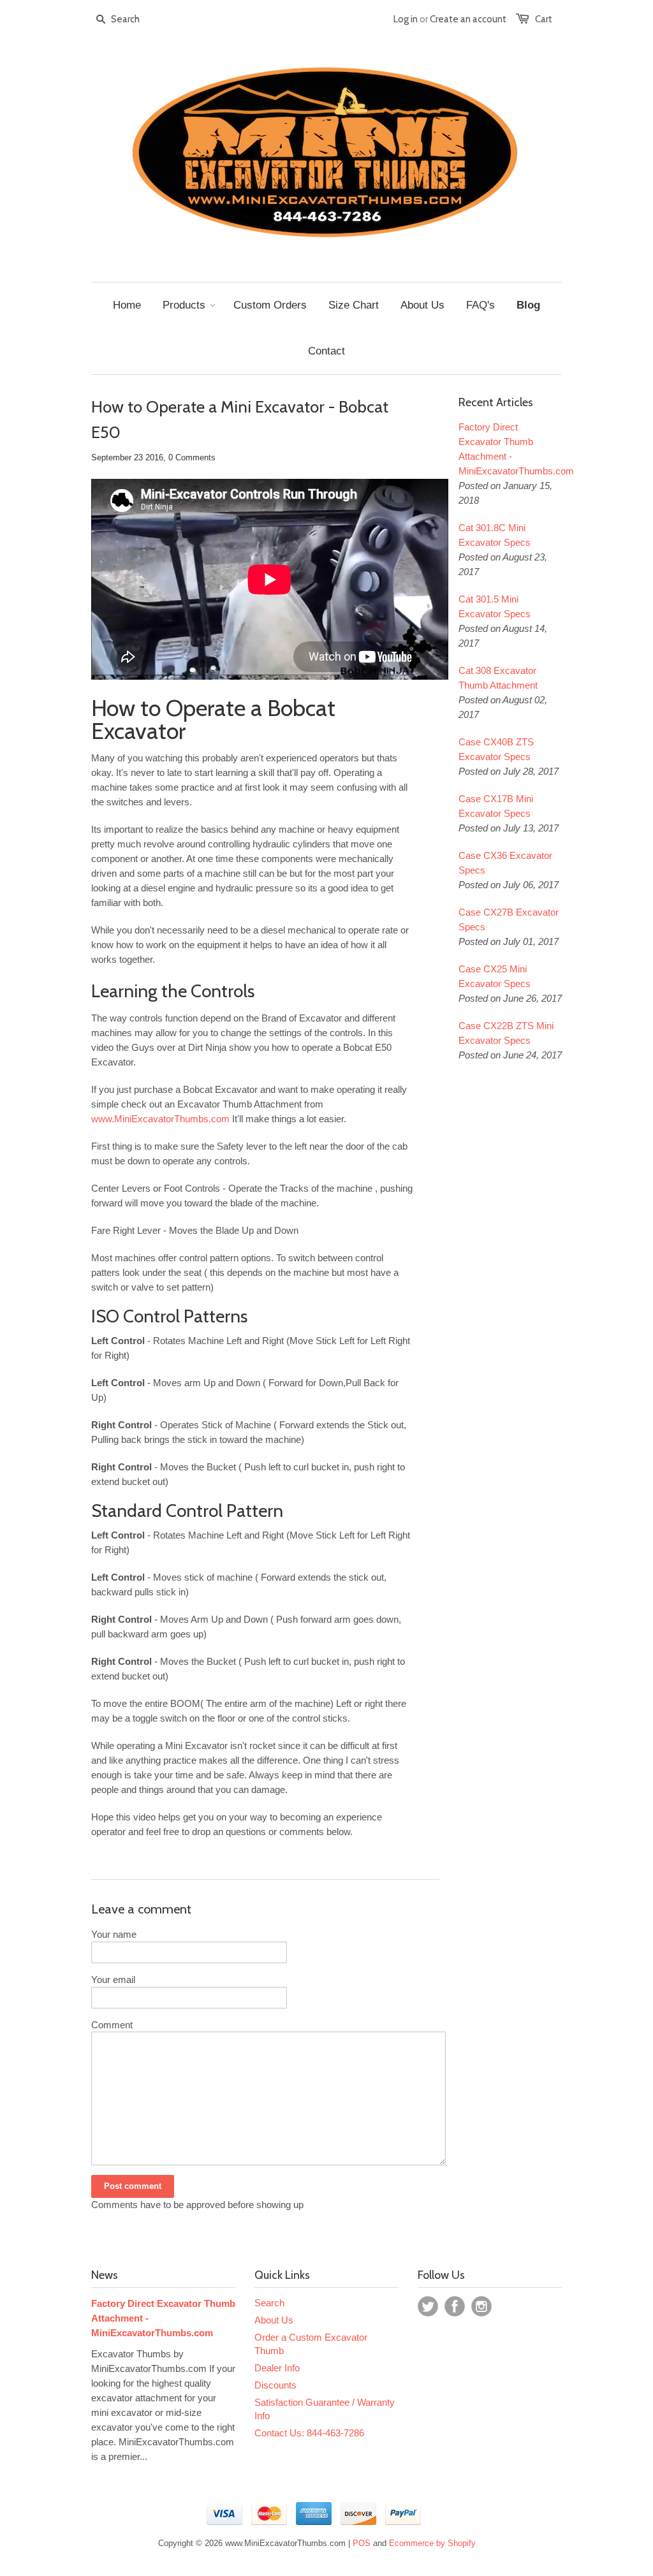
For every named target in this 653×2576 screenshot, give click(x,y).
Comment (112, 2025)
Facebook (455, 2306)
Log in (406, 19)
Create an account (468, 19)
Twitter (428, 2306)
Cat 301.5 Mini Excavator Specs (495, 606)
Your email (113, 1980)
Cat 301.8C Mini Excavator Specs (495, 535)
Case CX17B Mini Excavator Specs (496, 806)
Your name (114, 1934)
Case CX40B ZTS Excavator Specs (496, 749)
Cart (544, 19)
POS (362, 2543)
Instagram (481, 2306)
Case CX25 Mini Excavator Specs (495, 976)
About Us (274, 2320)
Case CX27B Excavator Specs (509, 919)
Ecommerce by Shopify (432, 2543)
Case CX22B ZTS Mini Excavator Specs (506, 1033)
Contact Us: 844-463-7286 (309, 2433)
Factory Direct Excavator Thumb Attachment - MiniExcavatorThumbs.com (510, 449)
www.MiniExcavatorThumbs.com (160, 1119)
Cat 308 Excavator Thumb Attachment (498, 678)
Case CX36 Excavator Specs (505, 863)
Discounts (275, 2385)
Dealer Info (277, 2368)
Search (269, 2303)
